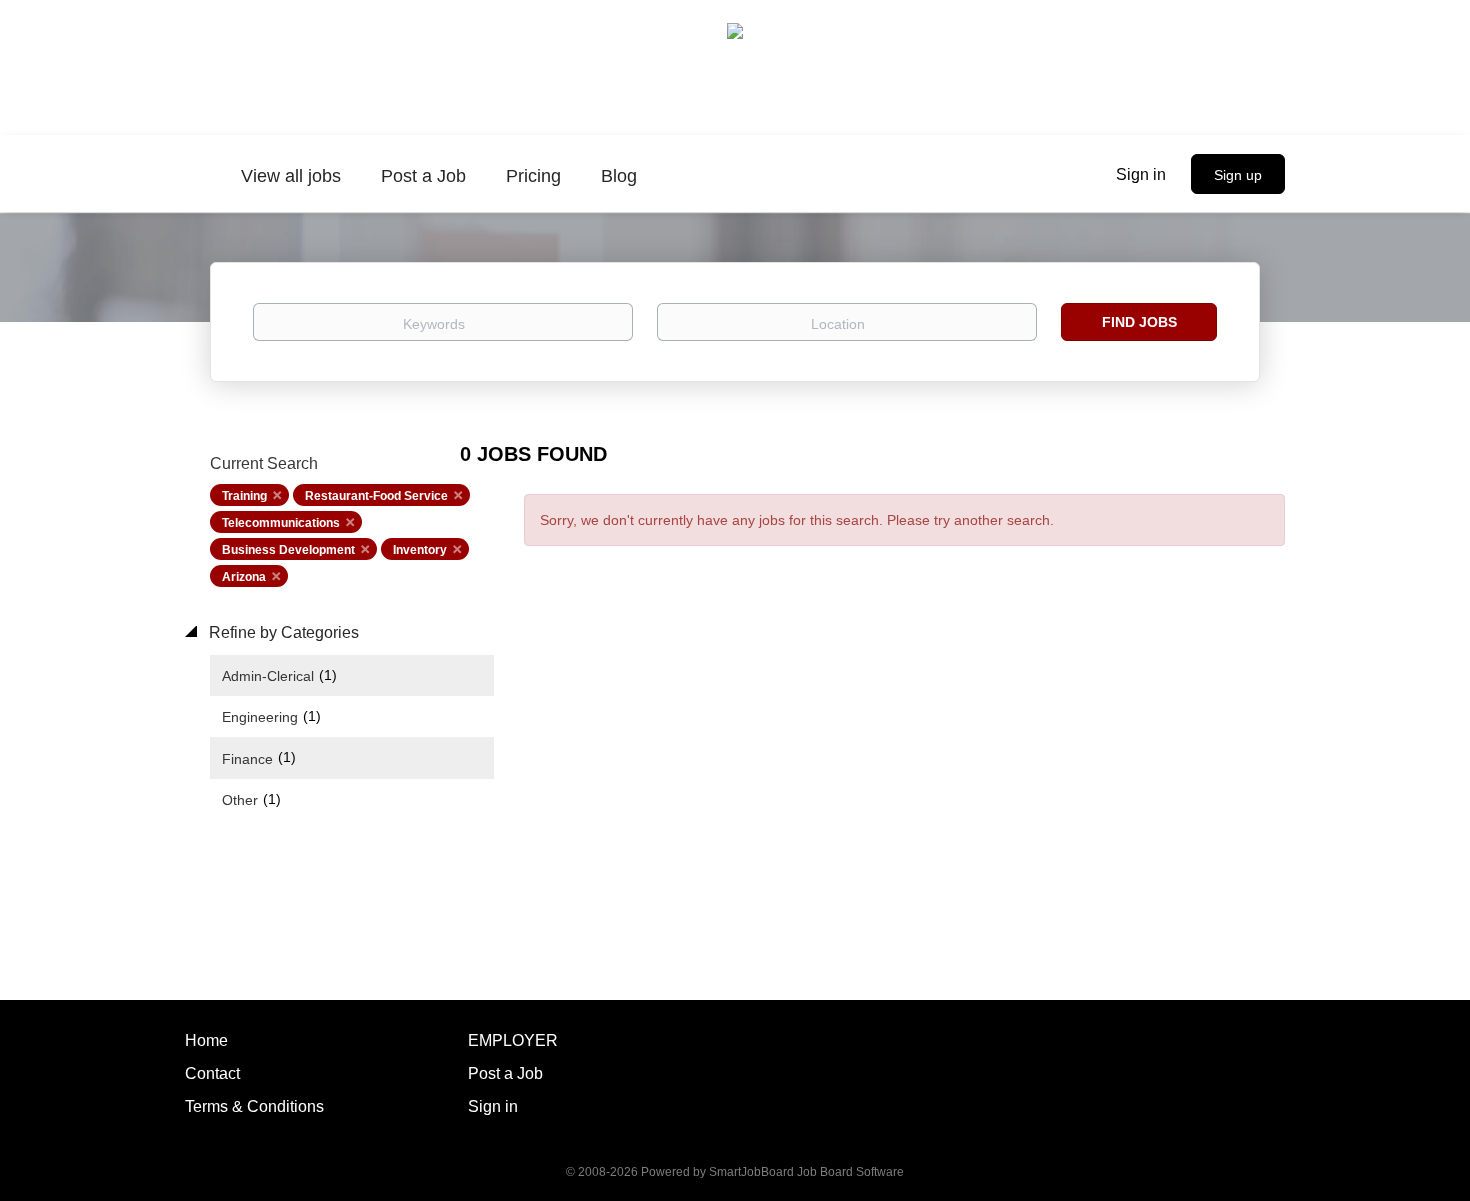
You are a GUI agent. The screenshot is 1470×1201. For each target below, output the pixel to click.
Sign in (1141, 174)
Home (206, 1040)
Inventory (420, 550)
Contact (212, 1073)
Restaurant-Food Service (376, 496)
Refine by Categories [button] (282, 632)
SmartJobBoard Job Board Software (806, 1172)
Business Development (288, 550)
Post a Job (505, 1073)
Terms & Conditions (254, 1106)
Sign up (1238, 175)
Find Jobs (1139, 322)
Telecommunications (281, 523)
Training (244, 496)
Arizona (244, 577)
